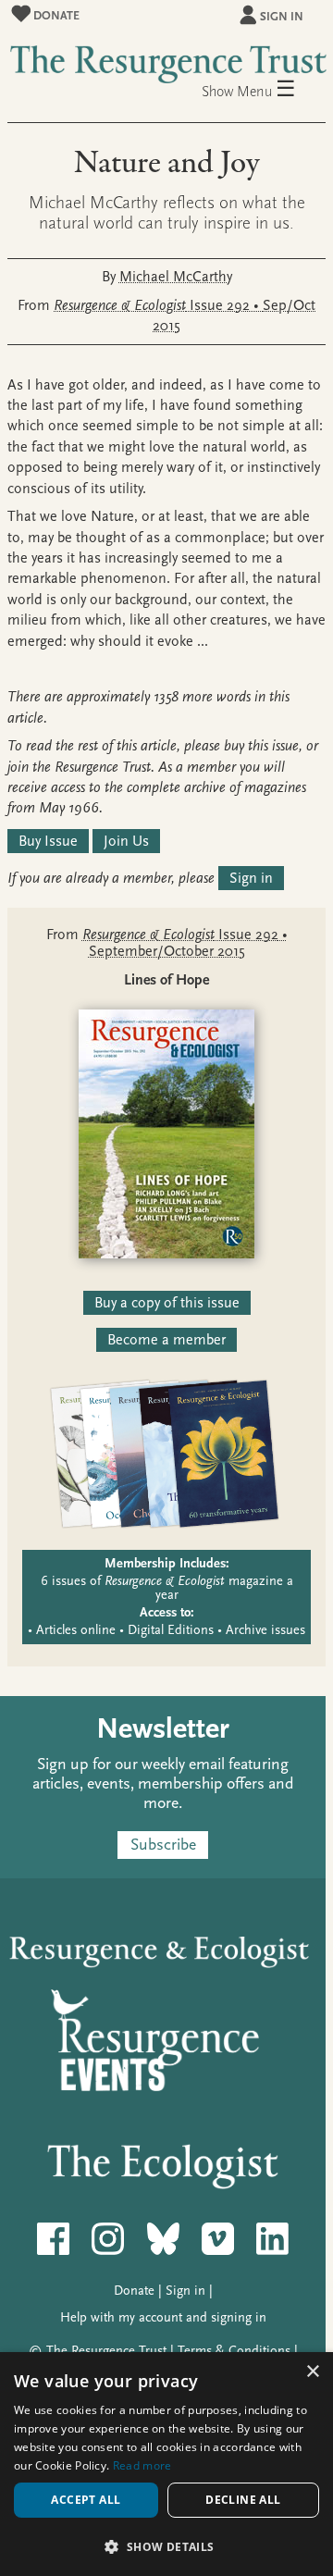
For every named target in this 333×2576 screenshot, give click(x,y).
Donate (55, 15)
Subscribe (163, 1845)
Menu (266, 90)
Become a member (166, 1340)
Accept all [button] (86, 2500)
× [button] (312, 2372)
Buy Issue (48, 841)
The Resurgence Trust (106, 2351)
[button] (166, 2546)
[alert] (166, 2464)
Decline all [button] (243, 2500)
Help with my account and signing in (163, 2317)
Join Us (126, 841)
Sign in (282, 16)
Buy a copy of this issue (167, 1303)
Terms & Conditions (234, 2351)
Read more (142, 2465)
